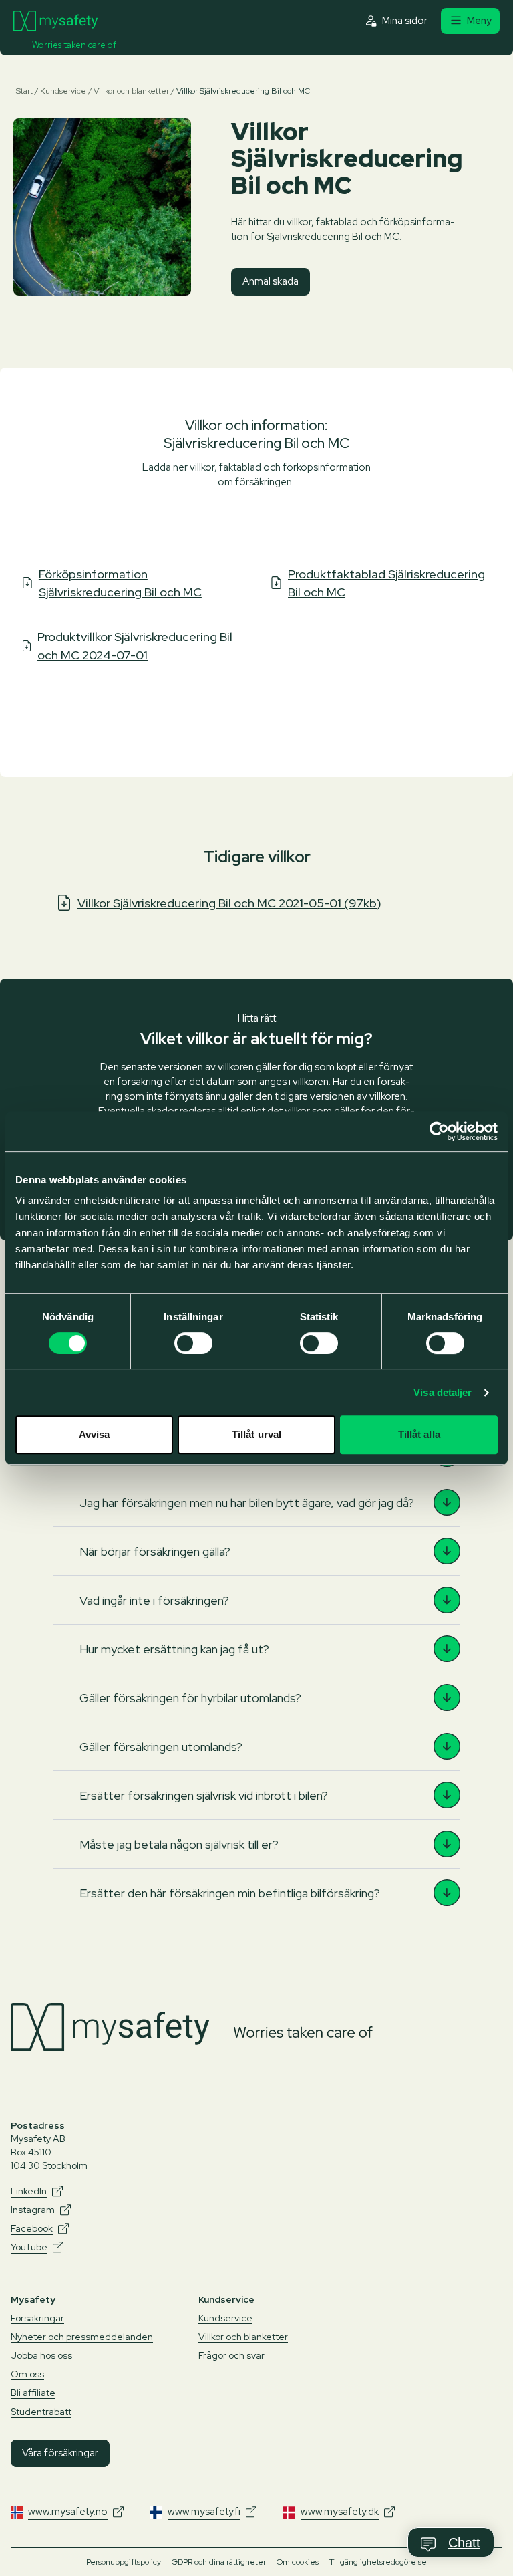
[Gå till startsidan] (55, 21)
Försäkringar (37, 2318)
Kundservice (63, 91)
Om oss (27, 2374)
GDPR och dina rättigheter (219, 2562)
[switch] (193, 1343)
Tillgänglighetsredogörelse (378, 2562)
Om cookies (298, 2562)
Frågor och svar (231, 2355)
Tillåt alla (419, 1434)
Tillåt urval (256, 1434)
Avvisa (95, 1434)
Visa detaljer (443, 1392)
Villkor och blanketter (131, 91)
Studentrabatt (41, 2412)
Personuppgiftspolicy (124, 2562)
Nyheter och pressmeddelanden (82, 2337)
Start (24, 91)
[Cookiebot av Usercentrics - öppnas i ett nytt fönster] (439, 1131)
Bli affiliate (33, 2393)
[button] (257, 1502)
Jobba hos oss (41, 2355)
